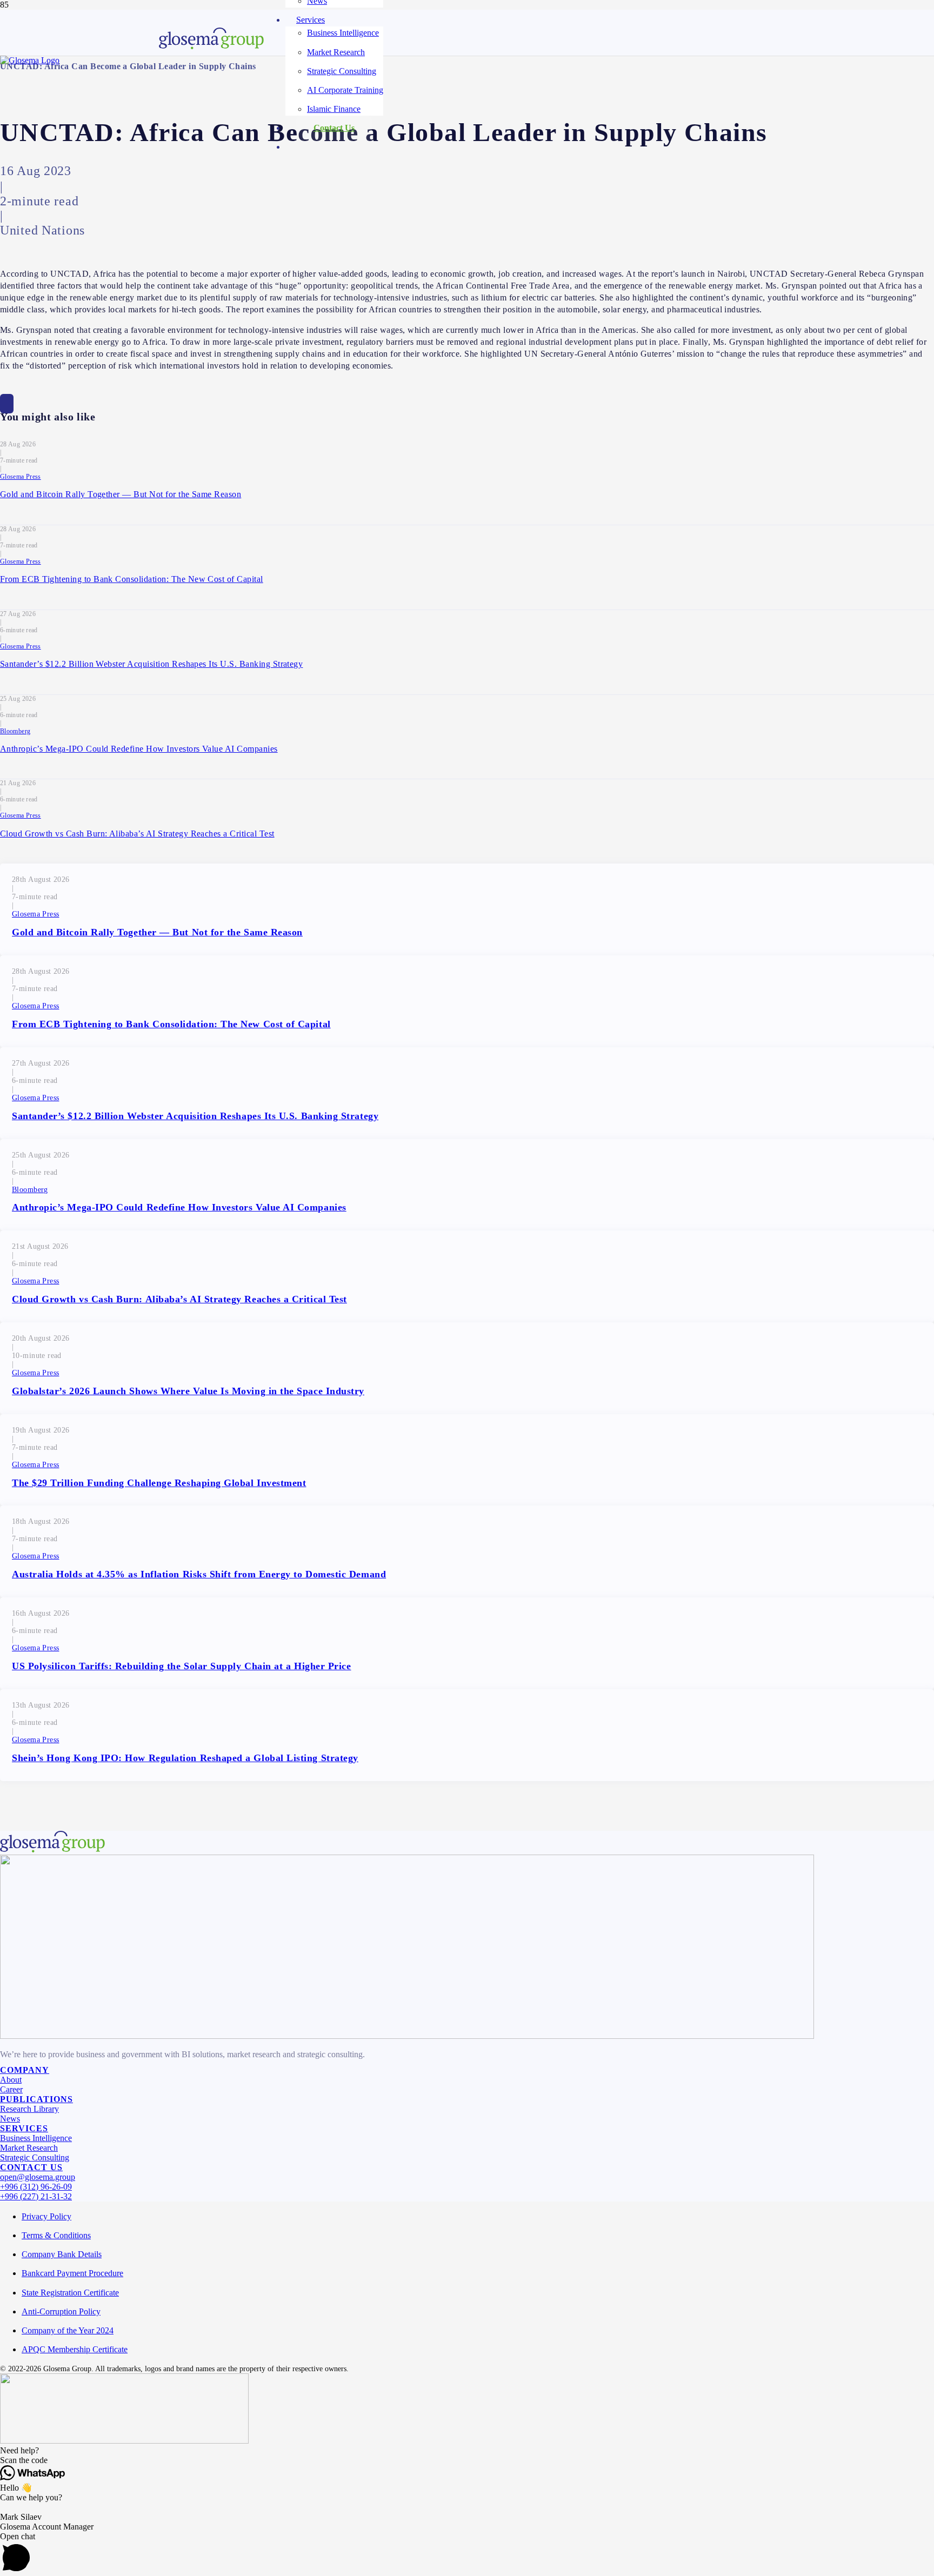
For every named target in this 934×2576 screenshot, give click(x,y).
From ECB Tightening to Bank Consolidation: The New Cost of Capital (132, 579)
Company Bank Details (62, 2254)
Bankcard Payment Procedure (72, 2273)
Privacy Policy (46, 2216)
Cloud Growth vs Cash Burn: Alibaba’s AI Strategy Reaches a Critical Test (137, 834)
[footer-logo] (211, 46)
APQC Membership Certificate (75, 2349)
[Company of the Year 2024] (407, 2036)
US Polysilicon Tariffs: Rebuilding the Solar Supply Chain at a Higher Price (182, 1666)
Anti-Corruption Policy (61, 2311)
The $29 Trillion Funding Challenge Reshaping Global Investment (159, 1483)
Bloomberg (15, 731)
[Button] (7, 404)
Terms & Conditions (56, 2235)
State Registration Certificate (70, 2293)
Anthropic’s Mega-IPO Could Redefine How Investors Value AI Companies (139, 749)
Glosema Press (21, 477)
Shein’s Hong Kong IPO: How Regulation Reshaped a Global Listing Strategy (185, 1758)
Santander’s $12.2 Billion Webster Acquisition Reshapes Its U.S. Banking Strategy (151, 664)
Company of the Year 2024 (68, 2330)
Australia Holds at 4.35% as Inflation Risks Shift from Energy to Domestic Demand (199, 1574)
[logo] (30, 60)
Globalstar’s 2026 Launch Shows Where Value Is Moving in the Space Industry (188, 1391)
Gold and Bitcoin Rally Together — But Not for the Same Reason (121, 494)
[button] (467, 2451)
